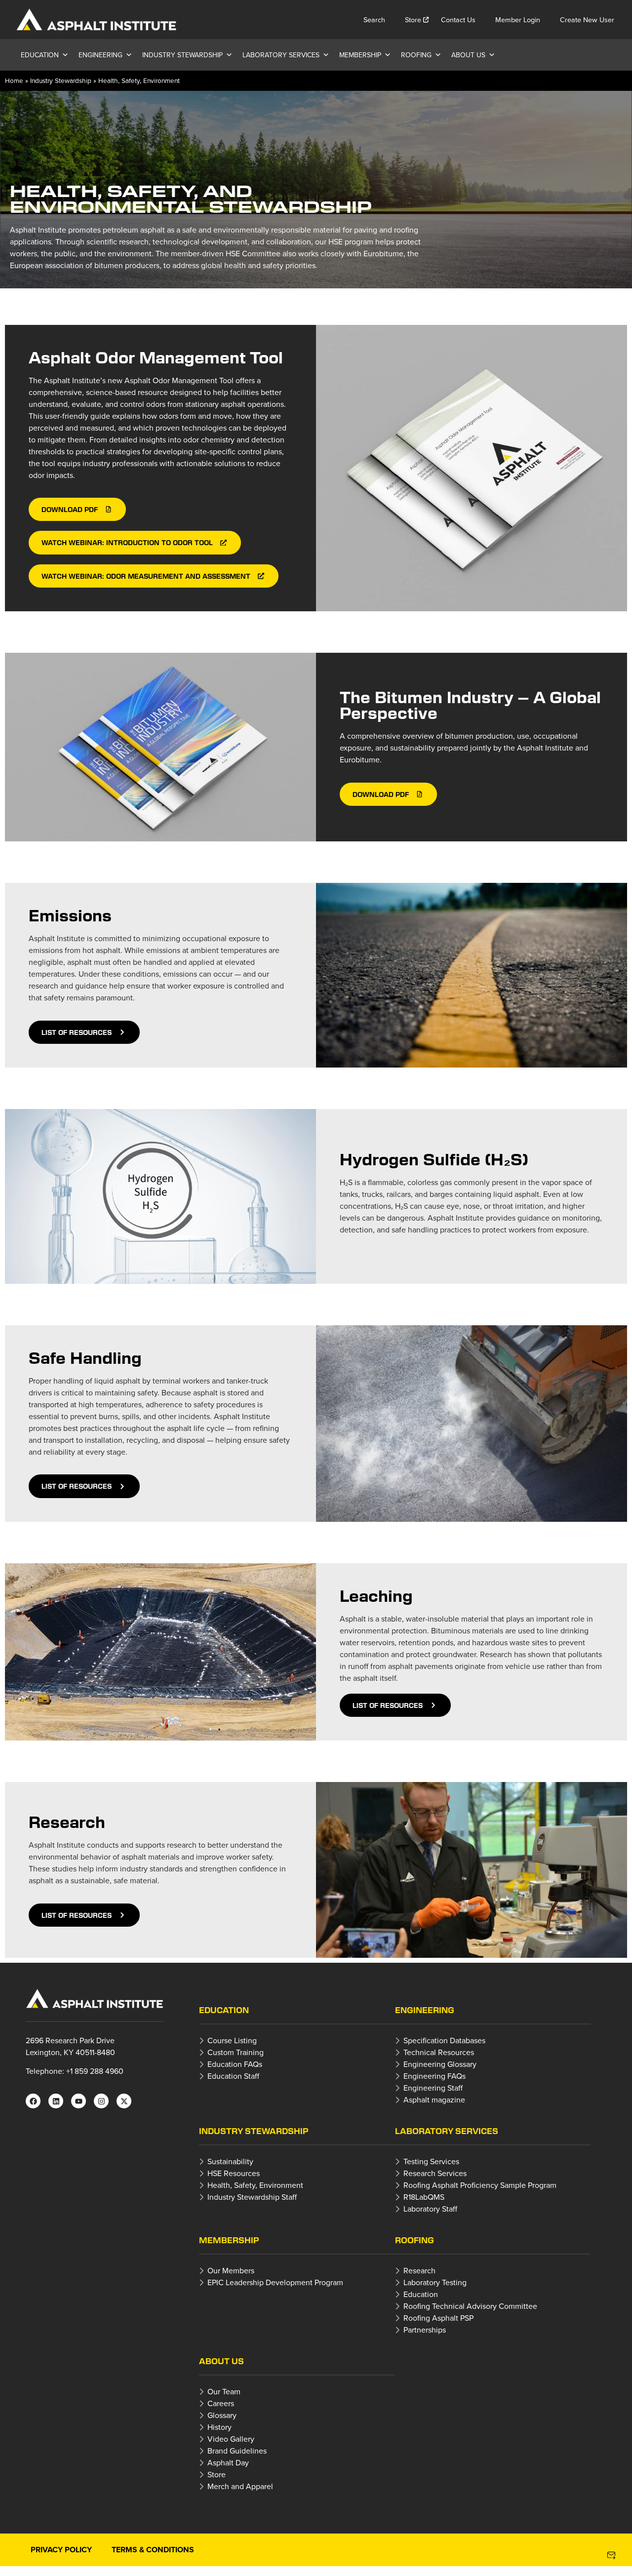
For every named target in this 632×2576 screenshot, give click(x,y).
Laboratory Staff (430, 2209)
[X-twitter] (124, 2101)
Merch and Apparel (240, 2486)
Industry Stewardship (182, 55)
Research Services (435, 2173)
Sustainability (230, 2161)
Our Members (231, 2270)
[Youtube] (79, 2101)
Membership (360, 55)
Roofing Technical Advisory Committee (470, 2306)
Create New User (587, 20)
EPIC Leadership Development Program (275, 2282)
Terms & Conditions (153, 2550)
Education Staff (233, 2076)
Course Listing (232, 2040)
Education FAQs (235, 2064)
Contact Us (458, 20)
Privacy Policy (61, 2550)
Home (14, 80)
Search (374, 20)
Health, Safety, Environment (255, 2185)
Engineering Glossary (440, 2064)
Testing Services (431, 2161)
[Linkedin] (56, 2101)
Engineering (100, 55)
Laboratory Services (281, 55)
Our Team (224, 2391)
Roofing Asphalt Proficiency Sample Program (480, 2185)
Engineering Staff (433, 2088)
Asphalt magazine (434, 2100)
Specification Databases (444, 2040)
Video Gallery (231, 2439)
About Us (468, 55)
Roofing (416, 55)
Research (419, 2270)
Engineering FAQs (434, 2076)
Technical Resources (439, 2052)
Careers (221, 2403)
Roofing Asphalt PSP (438, 2318)
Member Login (518, 20)
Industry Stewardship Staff (252, 2197)
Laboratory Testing (435, 2282)
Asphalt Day (228, 2462)
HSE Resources (234, 2173)
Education (40, 55)
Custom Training (236, 2052)
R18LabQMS (424, 2197)
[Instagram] (101, 2101)
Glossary (222, 2415)
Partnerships (425, 2330)
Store (413, 20)
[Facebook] (33, 2101)
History (219, 2427)
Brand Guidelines (237, 2451)
